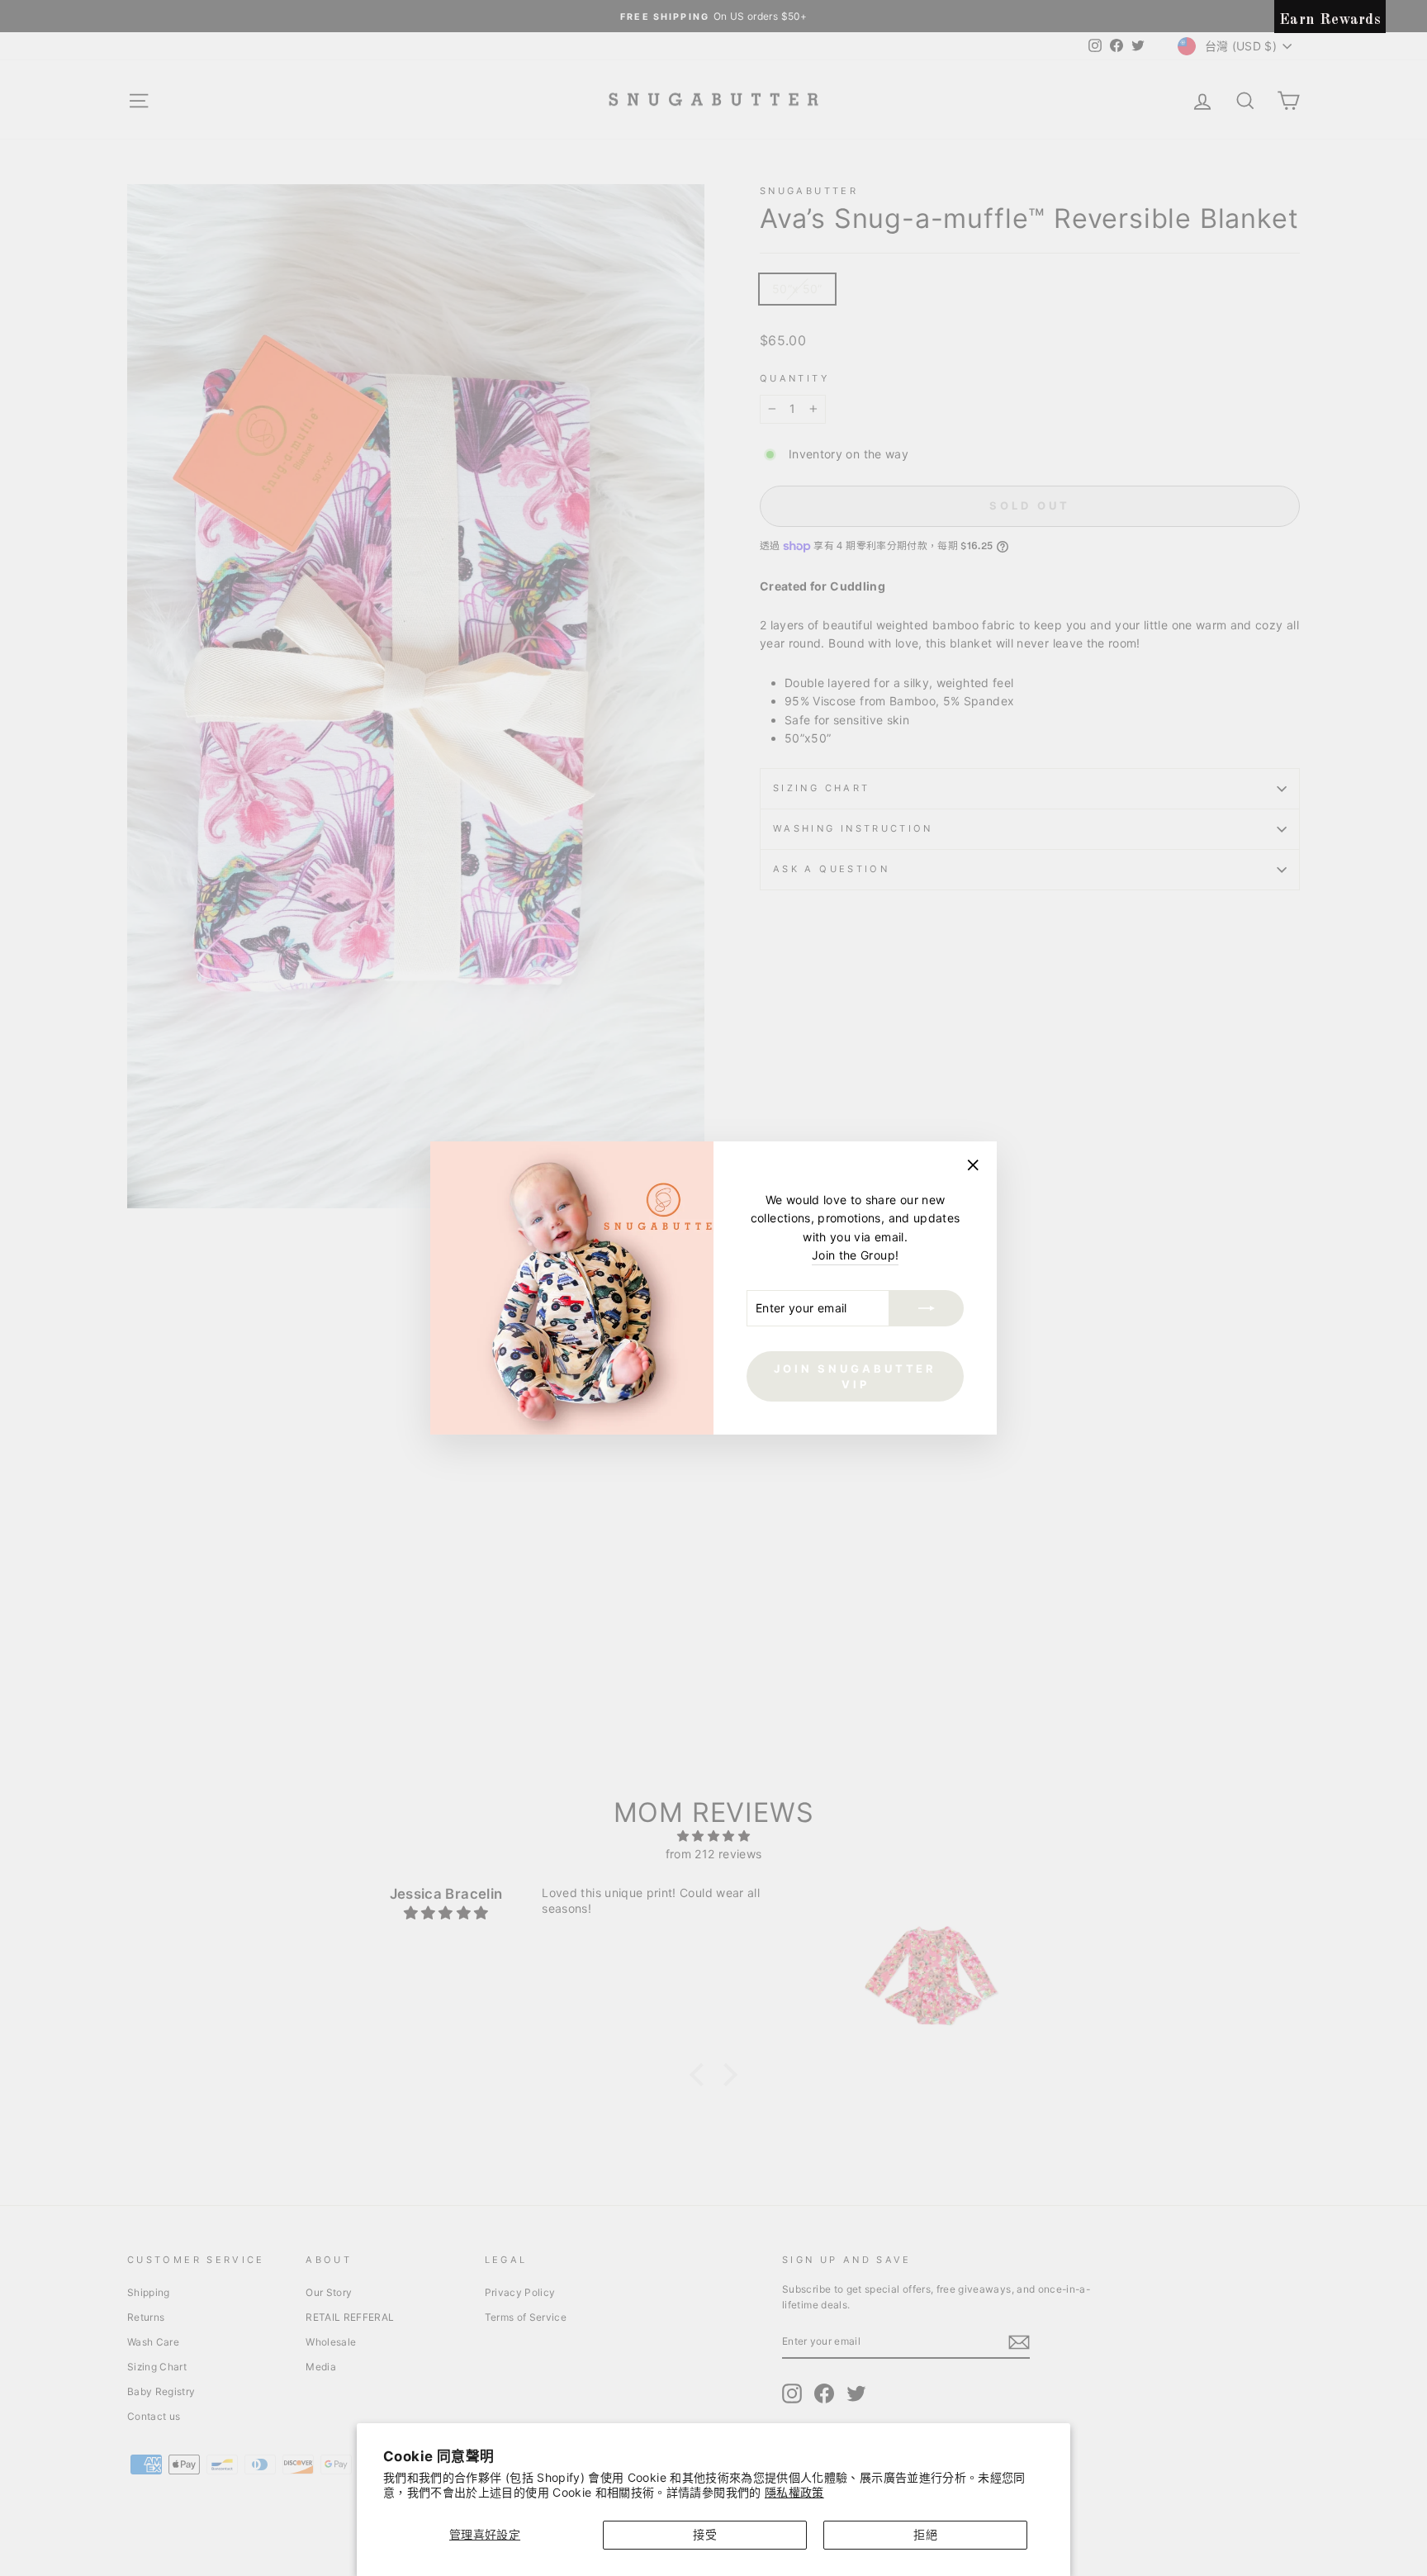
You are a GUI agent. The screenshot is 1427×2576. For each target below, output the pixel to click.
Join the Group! (855, 1255)
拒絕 (925, 2534)
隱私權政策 (794, 2492)
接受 (705, 2534)
